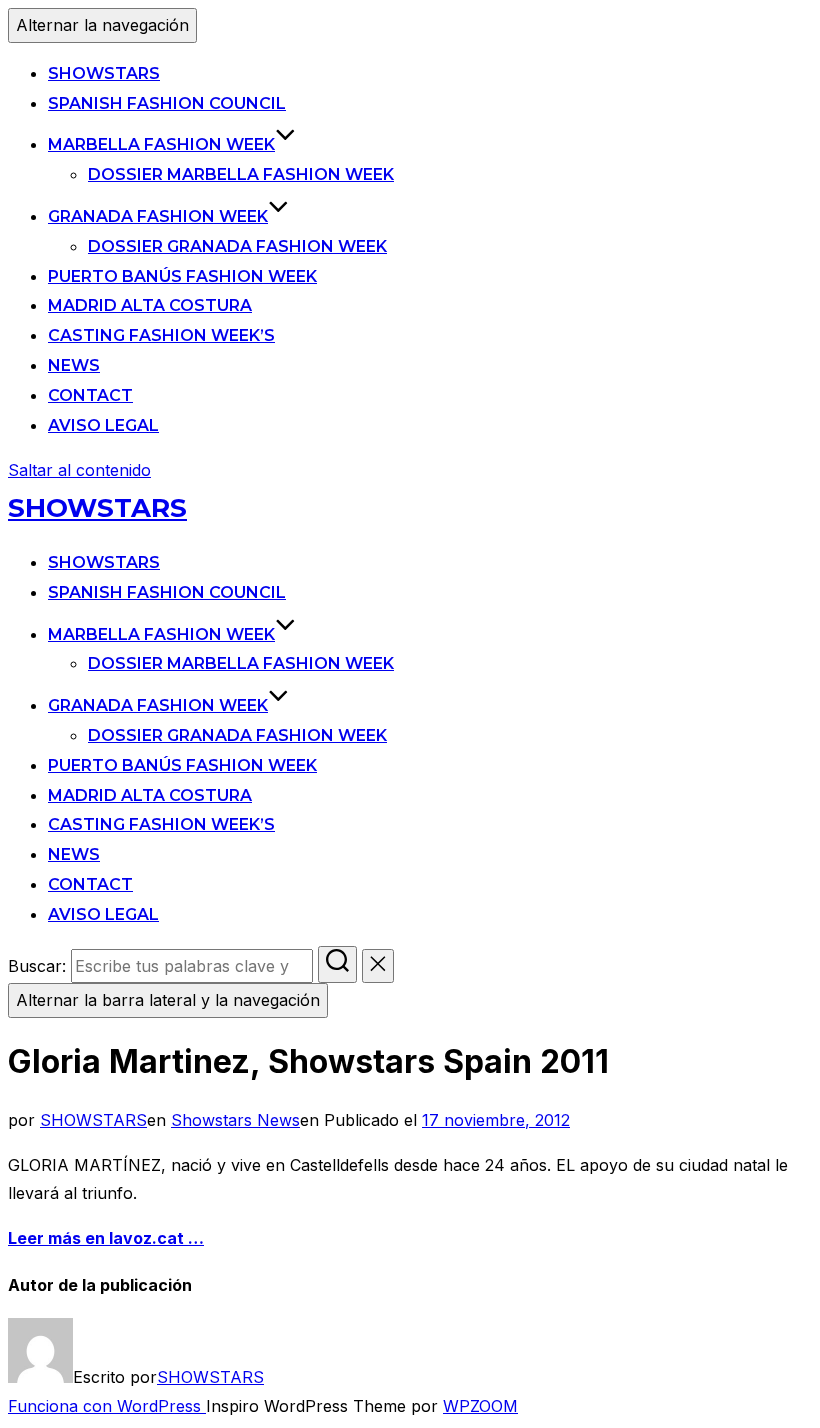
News (74, 365)
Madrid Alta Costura (150, 305)
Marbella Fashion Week (161, 144)
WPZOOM (480, 1406)
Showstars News (235, 1120)
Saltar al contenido (79, 470)
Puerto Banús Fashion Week (182, 276)
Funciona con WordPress (107, 1406)
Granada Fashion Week (158, 216)
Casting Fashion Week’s (161, 335)
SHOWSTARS (104, 73)
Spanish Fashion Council (167, 103)
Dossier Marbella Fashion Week (241, 174)
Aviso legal (103, 425)
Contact (90, 395)
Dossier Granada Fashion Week (237, 246)
